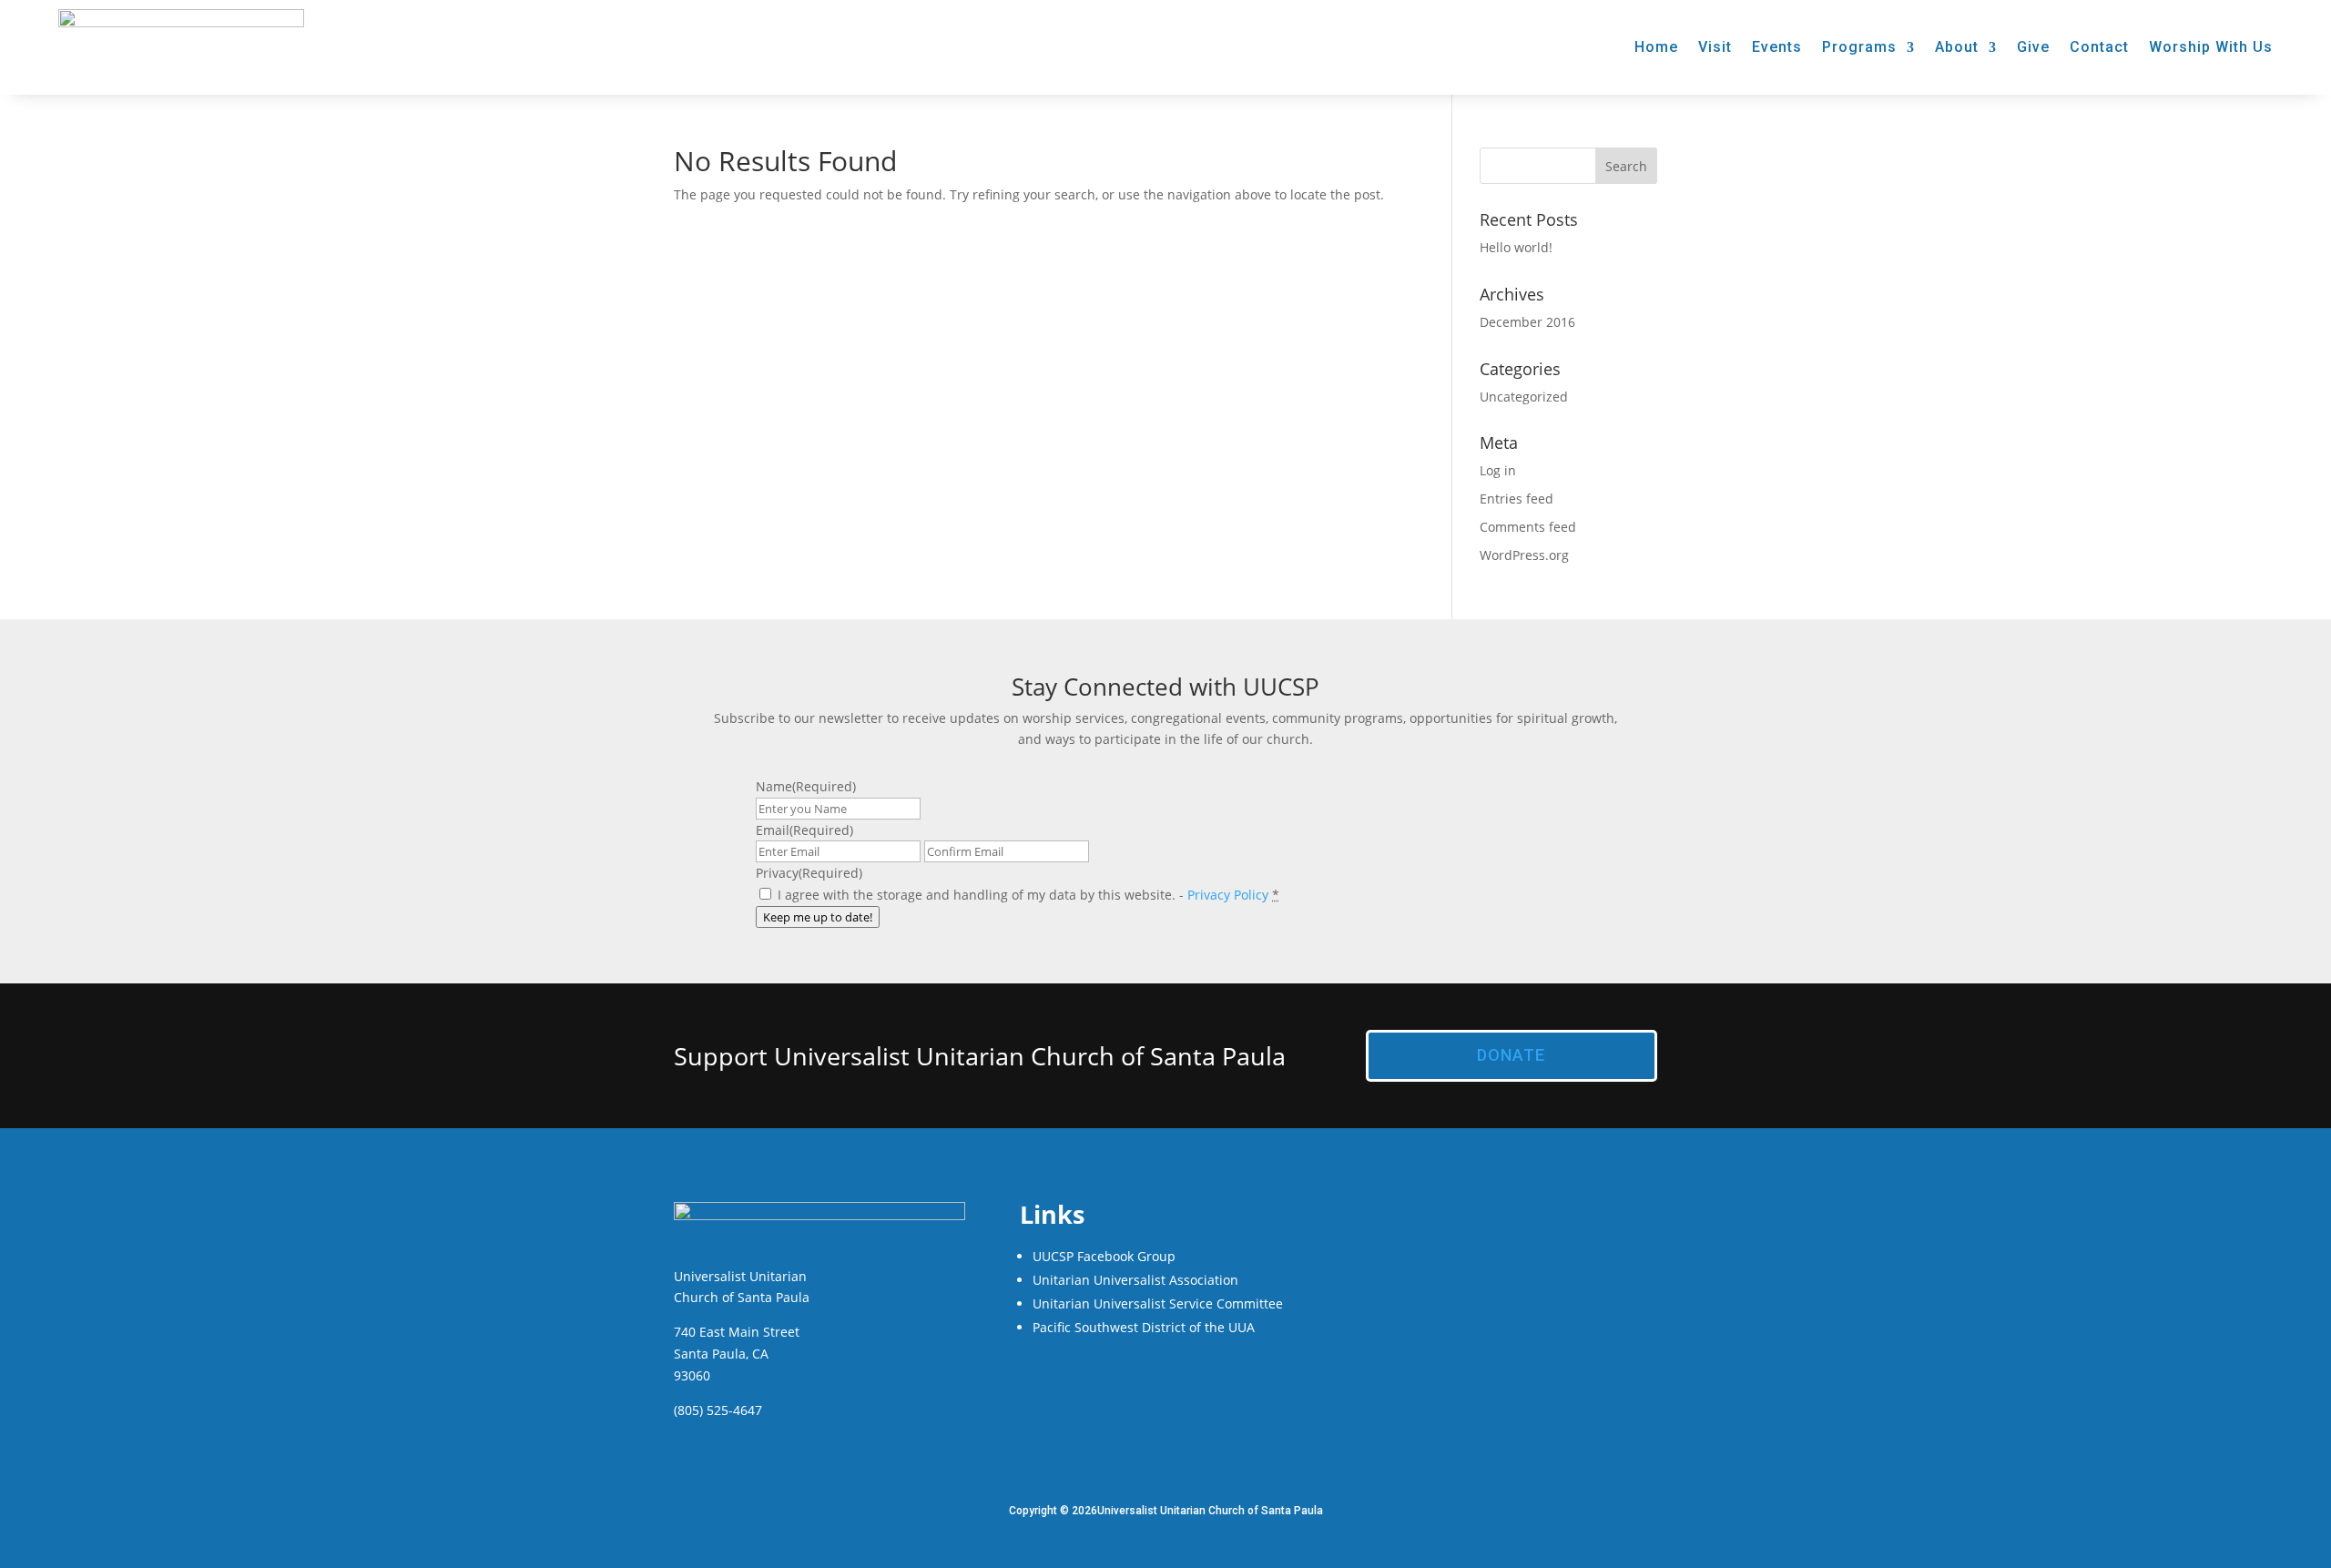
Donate (1511, 1055)
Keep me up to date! (818, 917)
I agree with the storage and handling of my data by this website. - (1028, 895)
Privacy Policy (1228, 895)
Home (1656, 47)
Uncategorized (1524, 397)
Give (2033, 47)
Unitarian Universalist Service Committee (1158, 1303)
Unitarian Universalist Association (1135, 1280)
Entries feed (1517, 499)
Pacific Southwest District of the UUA (1144, 1327)
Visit (1715, 47)
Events (1777, 47)
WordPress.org (1524, 555)
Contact (2099, 47)
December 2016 (1527, 322)
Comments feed (1528, 527)
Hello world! (1516, 247)
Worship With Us (2211, 47)
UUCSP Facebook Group (1104, 1256)
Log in (1498, 470)
